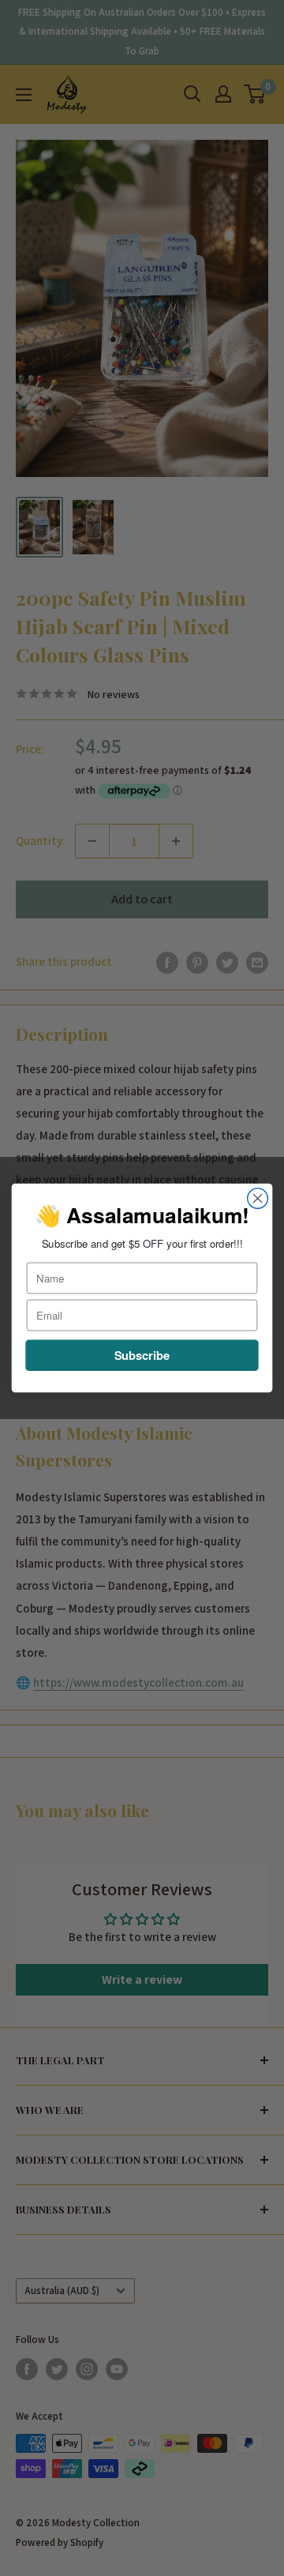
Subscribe (142, 1355)
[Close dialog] (258, 1199)
